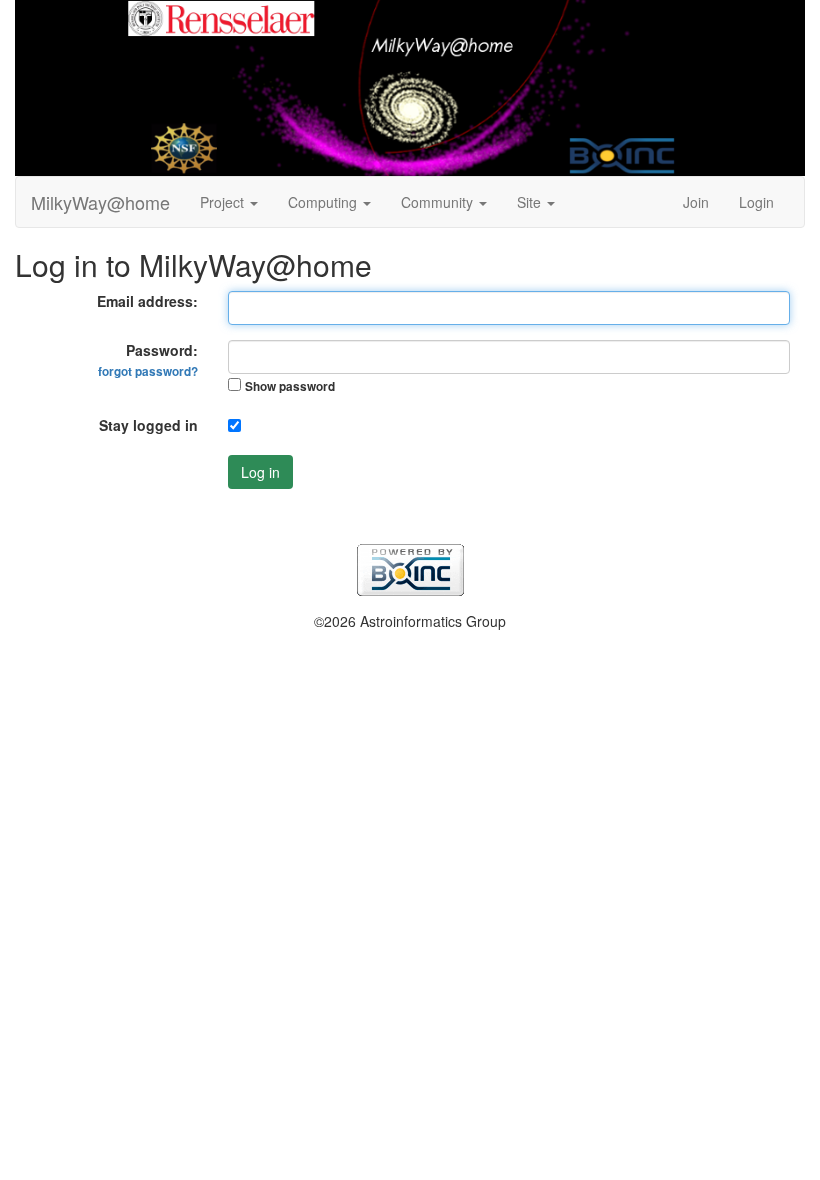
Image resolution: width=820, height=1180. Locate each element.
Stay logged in (148, 425)
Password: (148, 360)
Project (224, 202)
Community (439, 202)
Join (696, 202)
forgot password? (148, 371)
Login (756, 202)
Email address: (147, 301)
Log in (260, 472)
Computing (324, 202)
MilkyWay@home (100, 202)
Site (531, 202)
